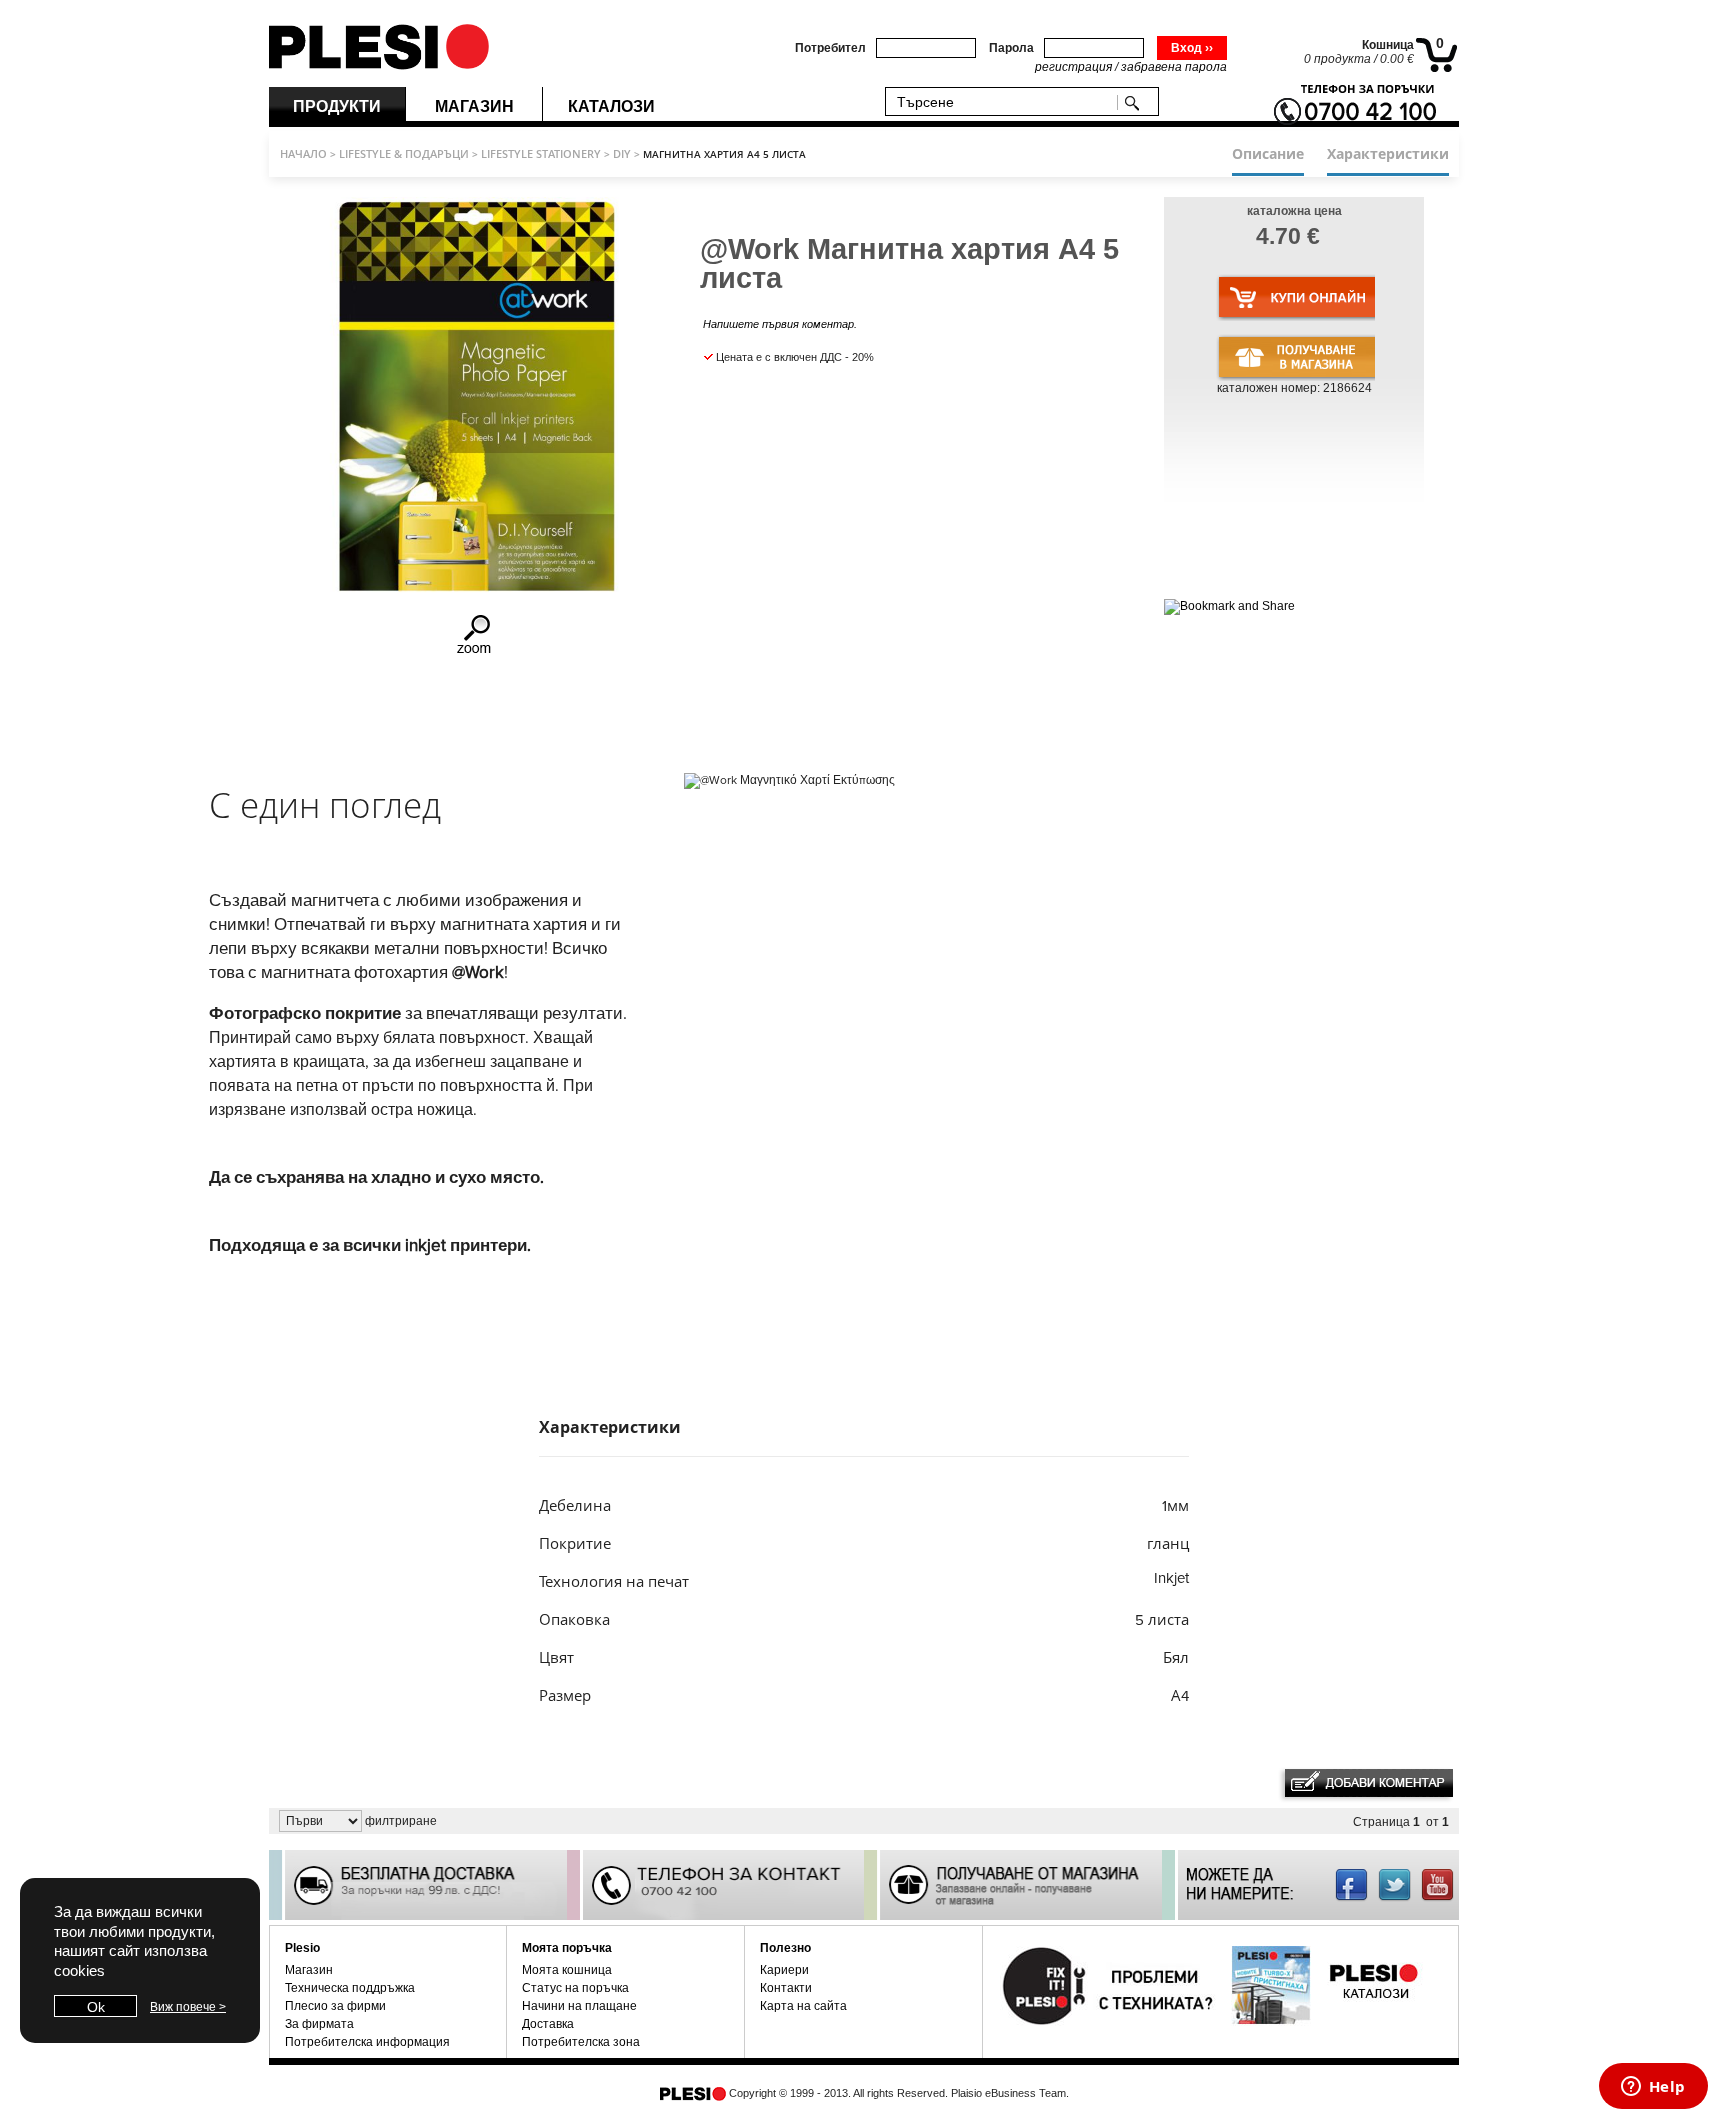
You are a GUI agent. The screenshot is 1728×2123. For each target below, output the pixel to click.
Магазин (309, 1970)
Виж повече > (188, 2007)
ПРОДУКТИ (337, 106)
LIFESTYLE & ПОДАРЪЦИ (404, 153)
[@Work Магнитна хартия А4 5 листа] (476, 652)
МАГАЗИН (474, 106)
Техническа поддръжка (350, 1988)
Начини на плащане (579, 2006)
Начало (303, 153)
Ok (96, 2007)
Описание (1268, 153)
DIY (622, 153)
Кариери (784, 1970)
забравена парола (1174, 67)
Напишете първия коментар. (780, 324)
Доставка (548, 2024)
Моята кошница (567, 1970)
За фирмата (319, 2024)
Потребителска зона (581, 2042)
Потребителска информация (367, 2042)
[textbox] (1005, 101)
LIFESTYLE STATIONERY (541, 153)
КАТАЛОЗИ (611, 106)
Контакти (786, 1988)
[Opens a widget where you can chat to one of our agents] (1653, 2088)
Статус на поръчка (575, 1988)
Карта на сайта (803, 2006)
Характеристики (1388, 153)
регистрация (1073, 67)
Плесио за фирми (335, 2006)
